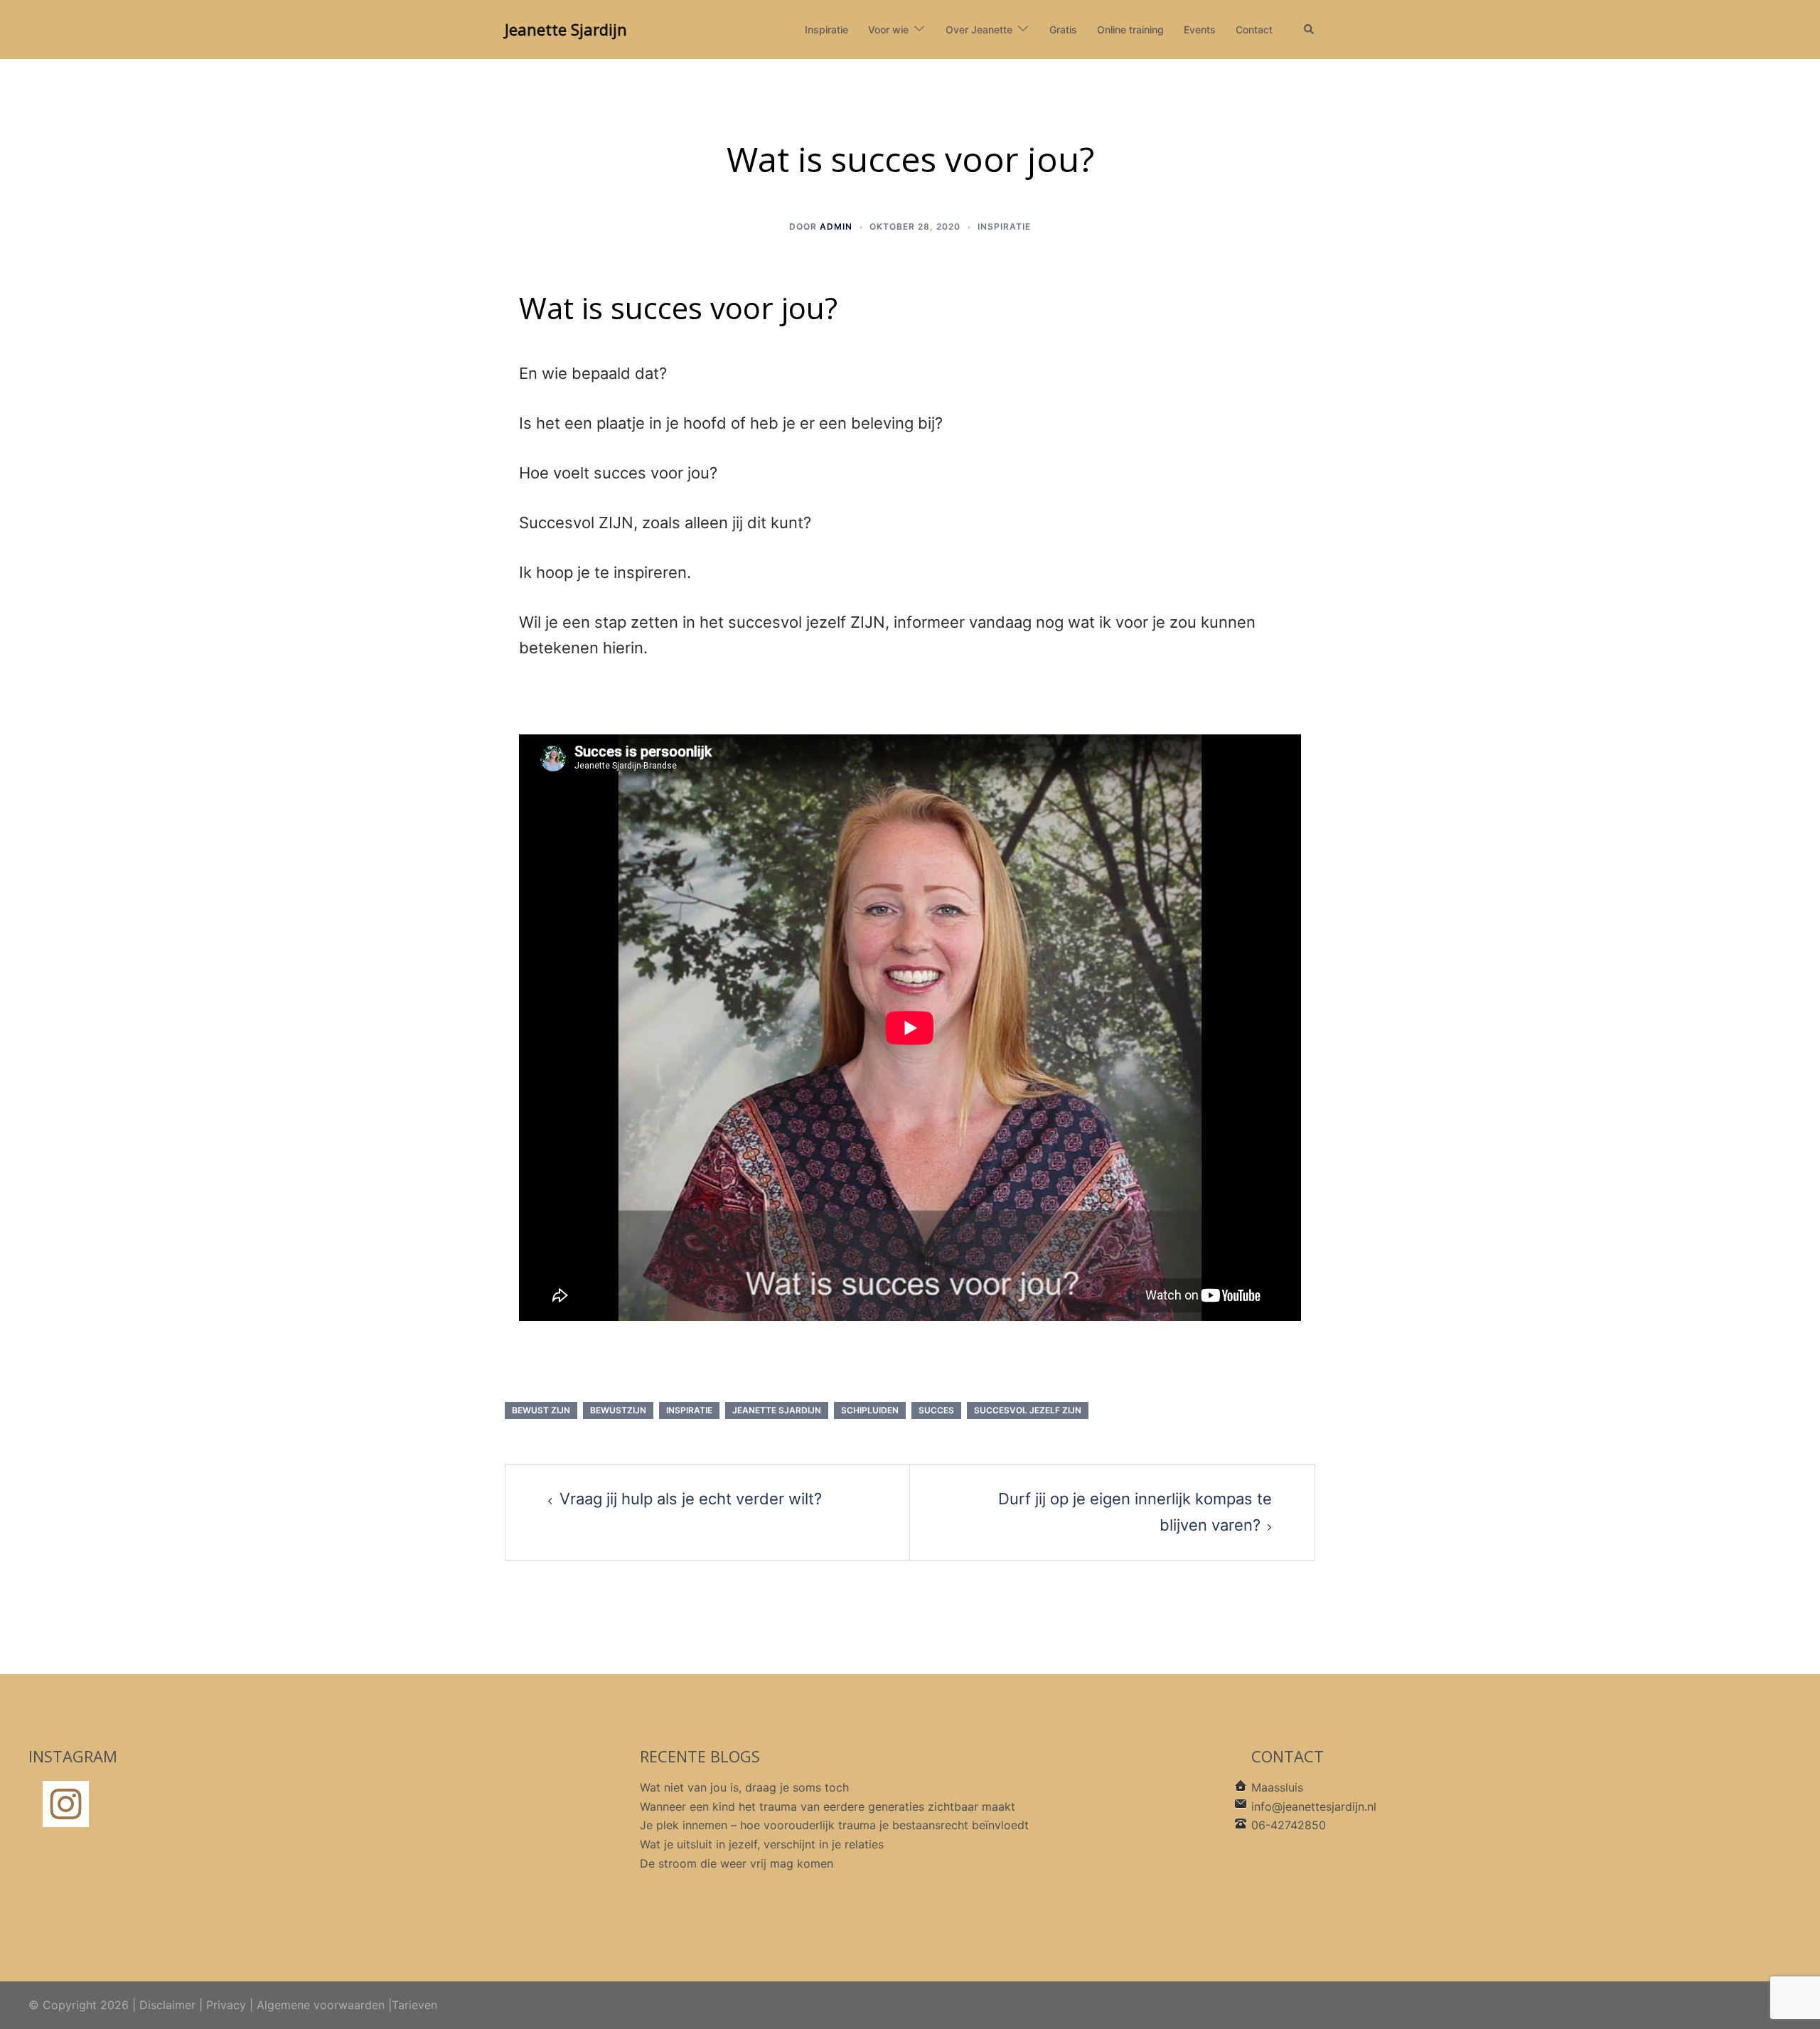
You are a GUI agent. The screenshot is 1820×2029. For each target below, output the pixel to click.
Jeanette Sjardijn (566, 29)
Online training (1130, 30)
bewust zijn (541, 1410)
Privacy (226, 2005)
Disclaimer (167, 2005)
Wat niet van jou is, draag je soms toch (744, 1787)
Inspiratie (826, 30)
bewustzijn (618, 1410)
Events (1200, 30)
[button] (1310, 30)
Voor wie (888, 30)
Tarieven (414, 2005)
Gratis (1063, 30)
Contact (1254, 30)
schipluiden (870, 1410)
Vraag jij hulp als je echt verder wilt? (691, 1499)
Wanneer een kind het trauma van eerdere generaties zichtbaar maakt (828, 1806)
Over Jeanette (979, 30)
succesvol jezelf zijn (1028, 1410)
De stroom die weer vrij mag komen (737, 1863)
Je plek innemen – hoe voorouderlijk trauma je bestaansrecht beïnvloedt (834, 1825)
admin (836, 226)
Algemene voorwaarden (321, 2005)
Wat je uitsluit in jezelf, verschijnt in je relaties (762, 1844)
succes (936, 1410)
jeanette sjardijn (777, 1410)
